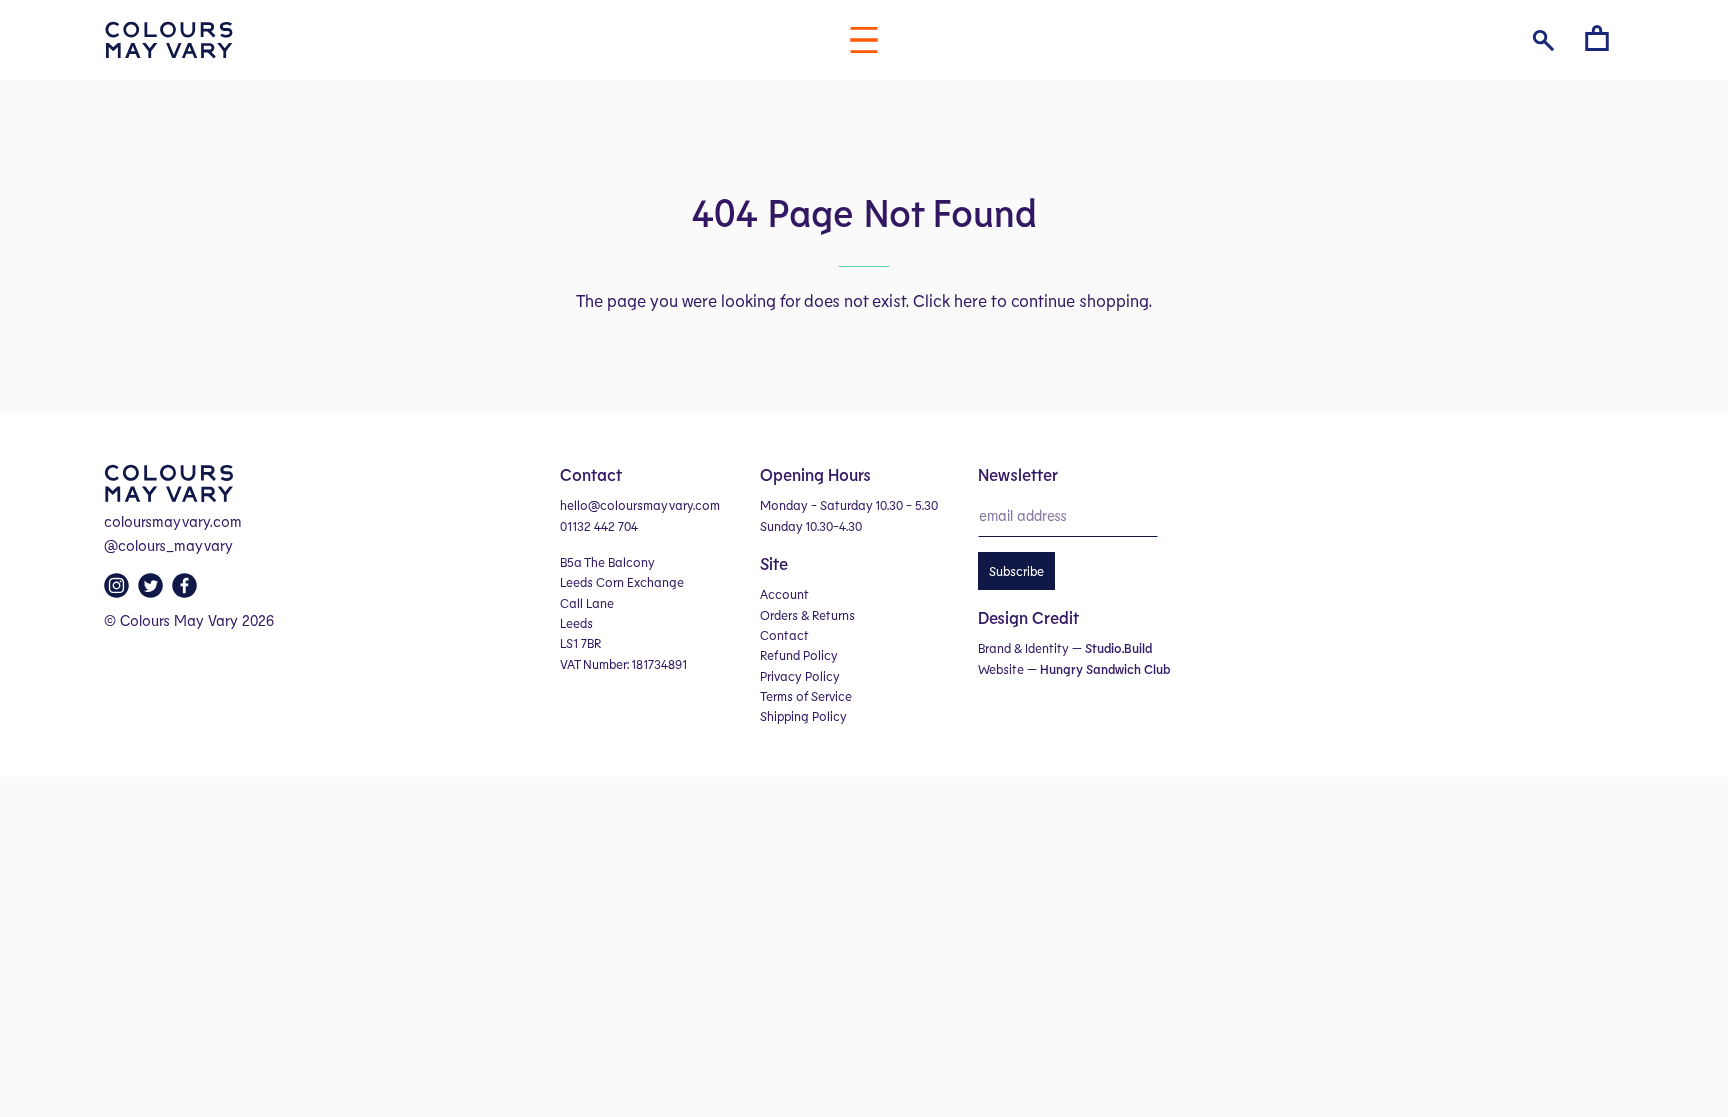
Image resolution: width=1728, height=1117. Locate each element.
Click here (950, 300)
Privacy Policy (800, 676)
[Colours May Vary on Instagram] (119, 591)
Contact (784, 635)
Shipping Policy (803, 716)
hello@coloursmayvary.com (640, 505)
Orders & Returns (807, 615)
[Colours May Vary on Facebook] (187, 591)
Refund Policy (799, 655)
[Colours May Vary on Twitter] (153, 591)
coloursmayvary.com (173, 521)
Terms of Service (806, 696)
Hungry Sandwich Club (1105, 669)
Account (784, 594)
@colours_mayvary (168, 545)
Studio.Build (1118, 648)
